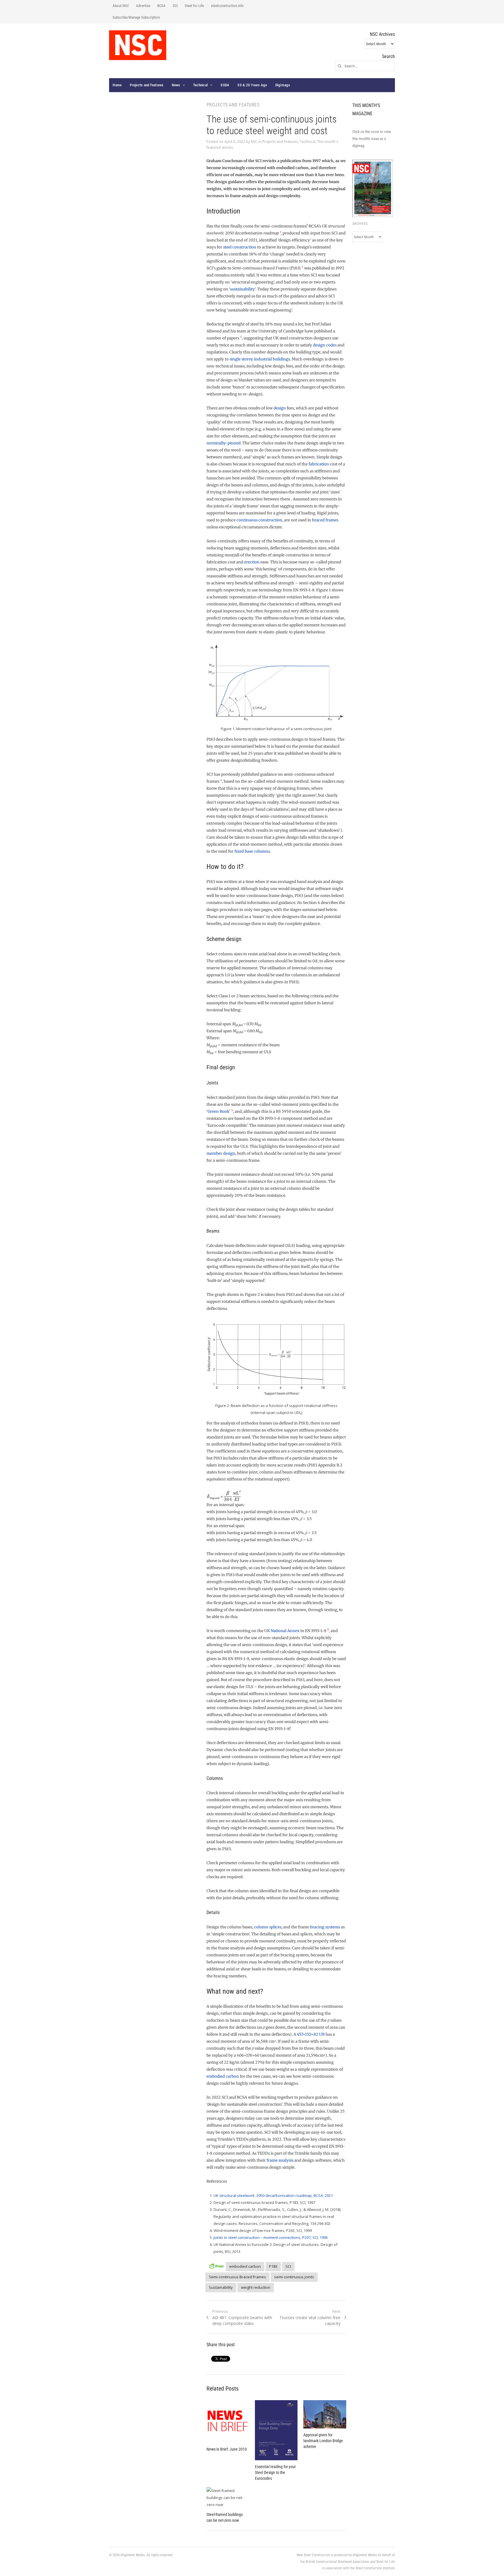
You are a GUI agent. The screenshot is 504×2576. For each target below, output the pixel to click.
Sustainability (221, 2287)
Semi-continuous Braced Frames (237, 2277)
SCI (175, 6)
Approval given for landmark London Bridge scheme (323, 2441)
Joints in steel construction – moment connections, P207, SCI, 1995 (271, 2237)
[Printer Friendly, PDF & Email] (216, 2266)
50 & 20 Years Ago (252, 85)
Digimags (283, 85)
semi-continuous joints (294, 2277)
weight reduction (256, 2287)
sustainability (243, 289)
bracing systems (325, 1927)
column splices (268, 1927)
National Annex (285, 1631)
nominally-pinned (224, 443)
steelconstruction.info (227, 6)
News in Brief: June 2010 (227, 2449)
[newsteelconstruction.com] (138, 45)
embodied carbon (223, 2076)
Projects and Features (147, 85)
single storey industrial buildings (260, 359)
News (176, 85)
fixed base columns (252, 851)
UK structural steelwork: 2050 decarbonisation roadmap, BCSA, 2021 (273, 2195)
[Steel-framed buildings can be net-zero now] (228, 2498)
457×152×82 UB (311, 2034)
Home (117, 85)
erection (252, 562)
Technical (200, 85)
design (280, 408)
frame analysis (280, 2160)
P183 (273, 2266)
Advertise (143, 6)
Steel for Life (194, 6)
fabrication (319, 464)
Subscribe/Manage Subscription (136, 17)
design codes (325, 345)
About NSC (121, 6)
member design (221, 1153)
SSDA (225, 85)
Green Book (218, 1111)
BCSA (161, 6)
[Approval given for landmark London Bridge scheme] (325, 2414)
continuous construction (259, 520)
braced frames (325, 520)
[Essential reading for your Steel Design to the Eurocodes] (276, 2430)
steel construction (240, 247)
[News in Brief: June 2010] (228, 2421)
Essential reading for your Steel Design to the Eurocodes (275, 2472)
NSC (254, 142)
